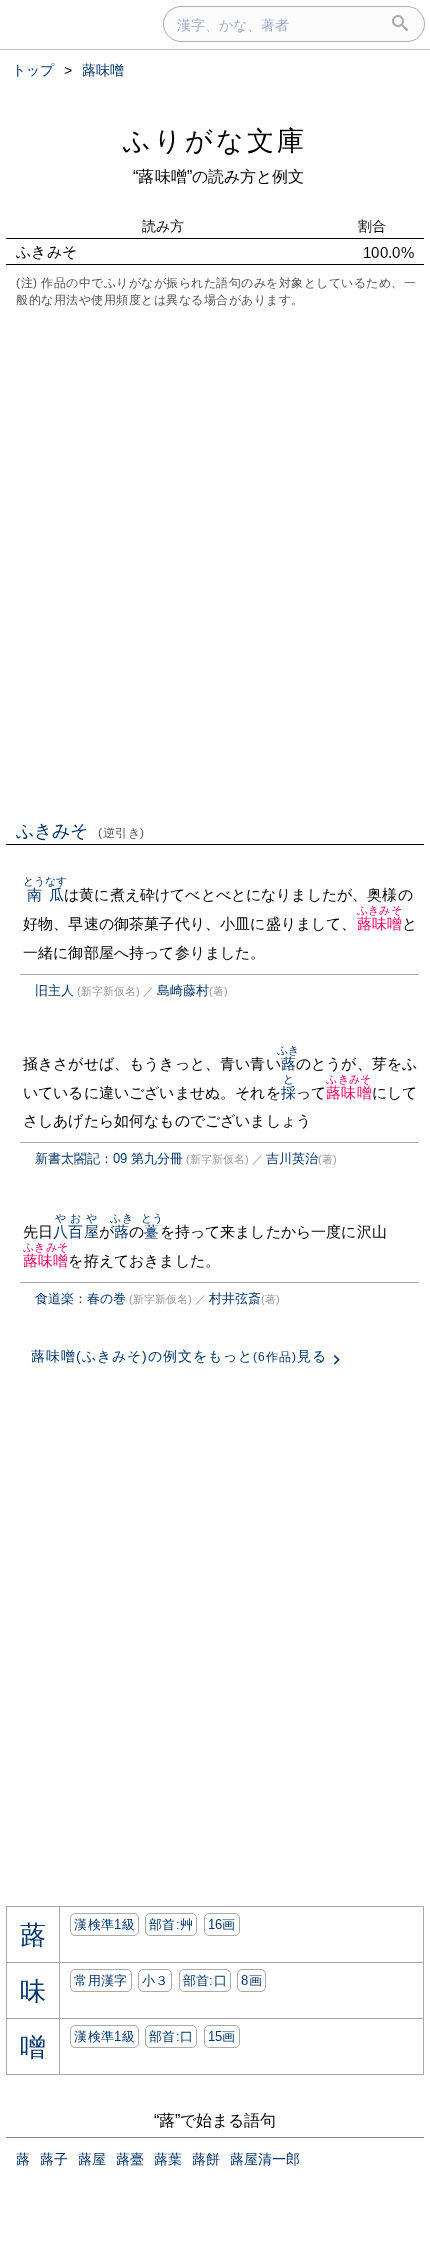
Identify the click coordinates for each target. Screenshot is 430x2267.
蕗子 (54, 2159)
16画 (222, 1924)
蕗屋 (92, 2159)
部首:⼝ (205, 1980)
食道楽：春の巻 (80, 1298)
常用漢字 (100, 1980)
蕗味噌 (379, 923)
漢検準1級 (104, 1924)
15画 (222, 2036)
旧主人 (54, 990)
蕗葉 (168, 2159)
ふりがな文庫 (215, 140)
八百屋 (75, 1231)
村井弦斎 (235, 1298)
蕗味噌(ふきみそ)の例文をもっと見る (179, 1356)
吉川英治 (292, 1158)
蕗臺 (130, 2159)
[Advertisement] (215, 562)
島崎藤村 (183, 990)
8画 (251, 1980)
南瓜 (45, 894)
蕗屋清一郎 (265, 2159)
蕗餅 (206, 2159)
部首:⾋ (171, 1924)
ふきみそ (80, 831)
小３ (155, 1980)
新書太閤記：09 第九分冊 (109, 1158)
